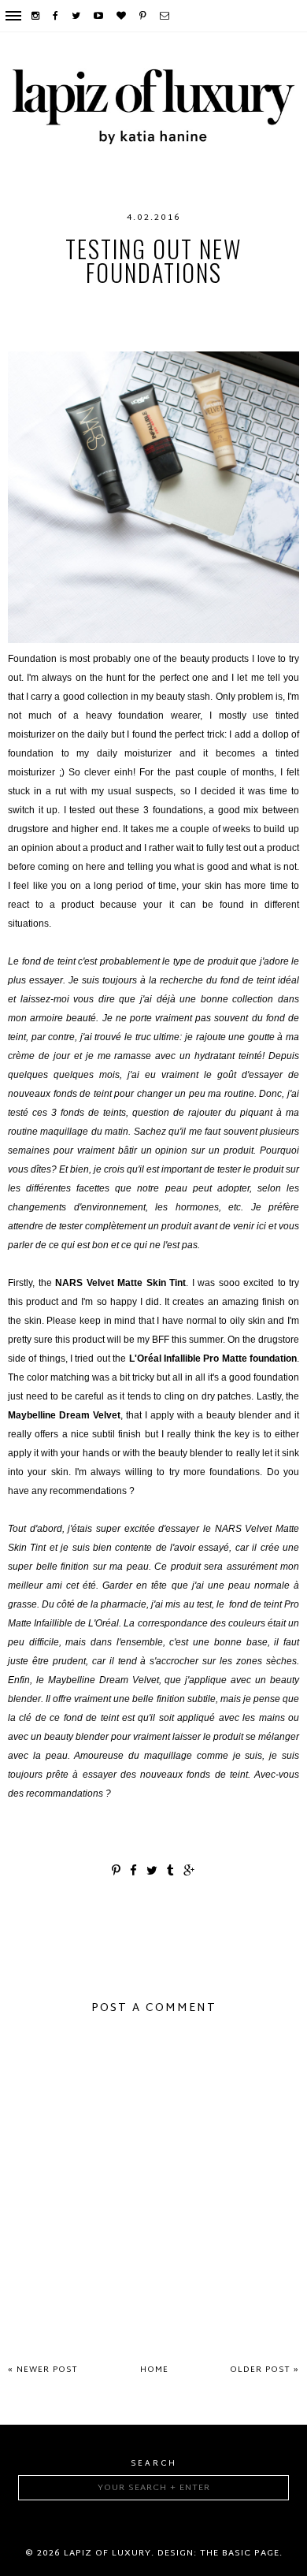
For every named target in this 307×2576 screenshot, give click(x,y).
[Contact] (165, 16)
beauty (129, 304)
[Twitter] (77, 16)
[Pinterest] (144, 16)
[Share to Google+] (190, 1872)
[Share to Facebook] (134, 1872)
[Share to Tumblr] (171, 1872)
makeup (248, 320)
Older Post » (264, 2370)
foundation (118, 320)
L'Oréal (190, 320)
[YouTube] (99, 16)
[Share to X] (153, 1872)
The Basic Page (240, 2553)
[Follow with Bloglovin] (122, 16)
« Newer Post (43, 2370)
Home (154, 2370)
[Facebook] (56, 16)
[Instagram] (36, 16)
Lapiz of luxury (107, 2553)
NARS (182, 336)
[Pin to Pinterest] (117, 1872)
